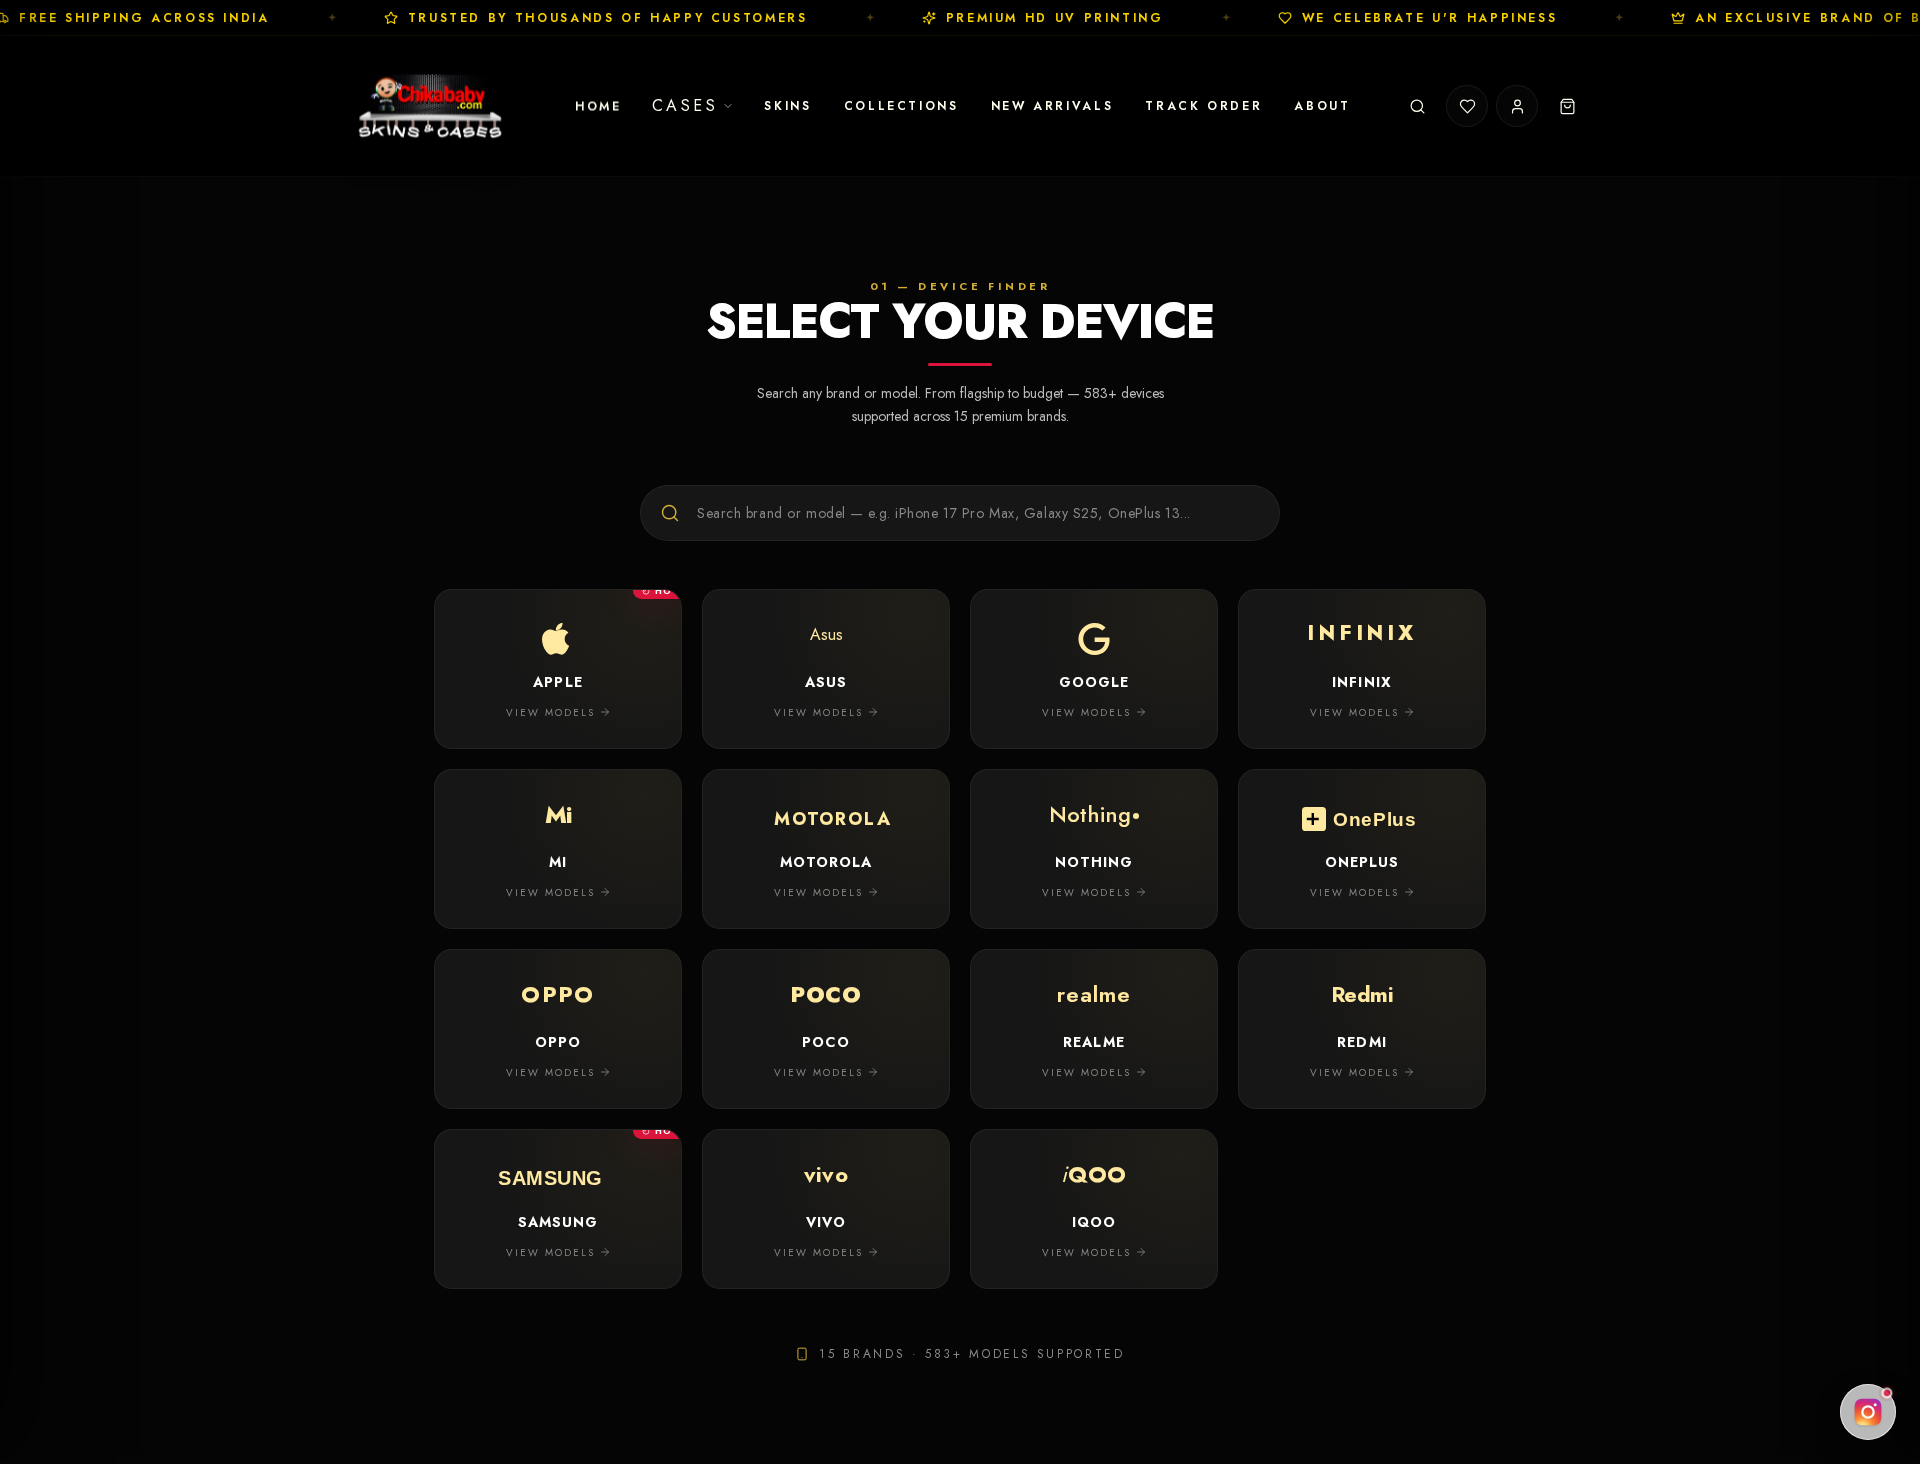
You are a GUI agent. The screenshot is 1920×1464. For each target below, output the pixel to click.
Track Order (1203, 106)
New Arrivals (1052, 106)
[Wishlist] (1467, 106)
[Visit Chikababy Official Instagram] (1868, 1412)
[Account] (1517, 106)
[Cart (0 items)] (1567, 106)
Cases (685, 105)
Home (598, 106)
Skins (787, 106)
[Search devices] (1417, 106)
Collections (901, 106)
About (1322, 106)
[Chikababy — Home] (431, 106)
